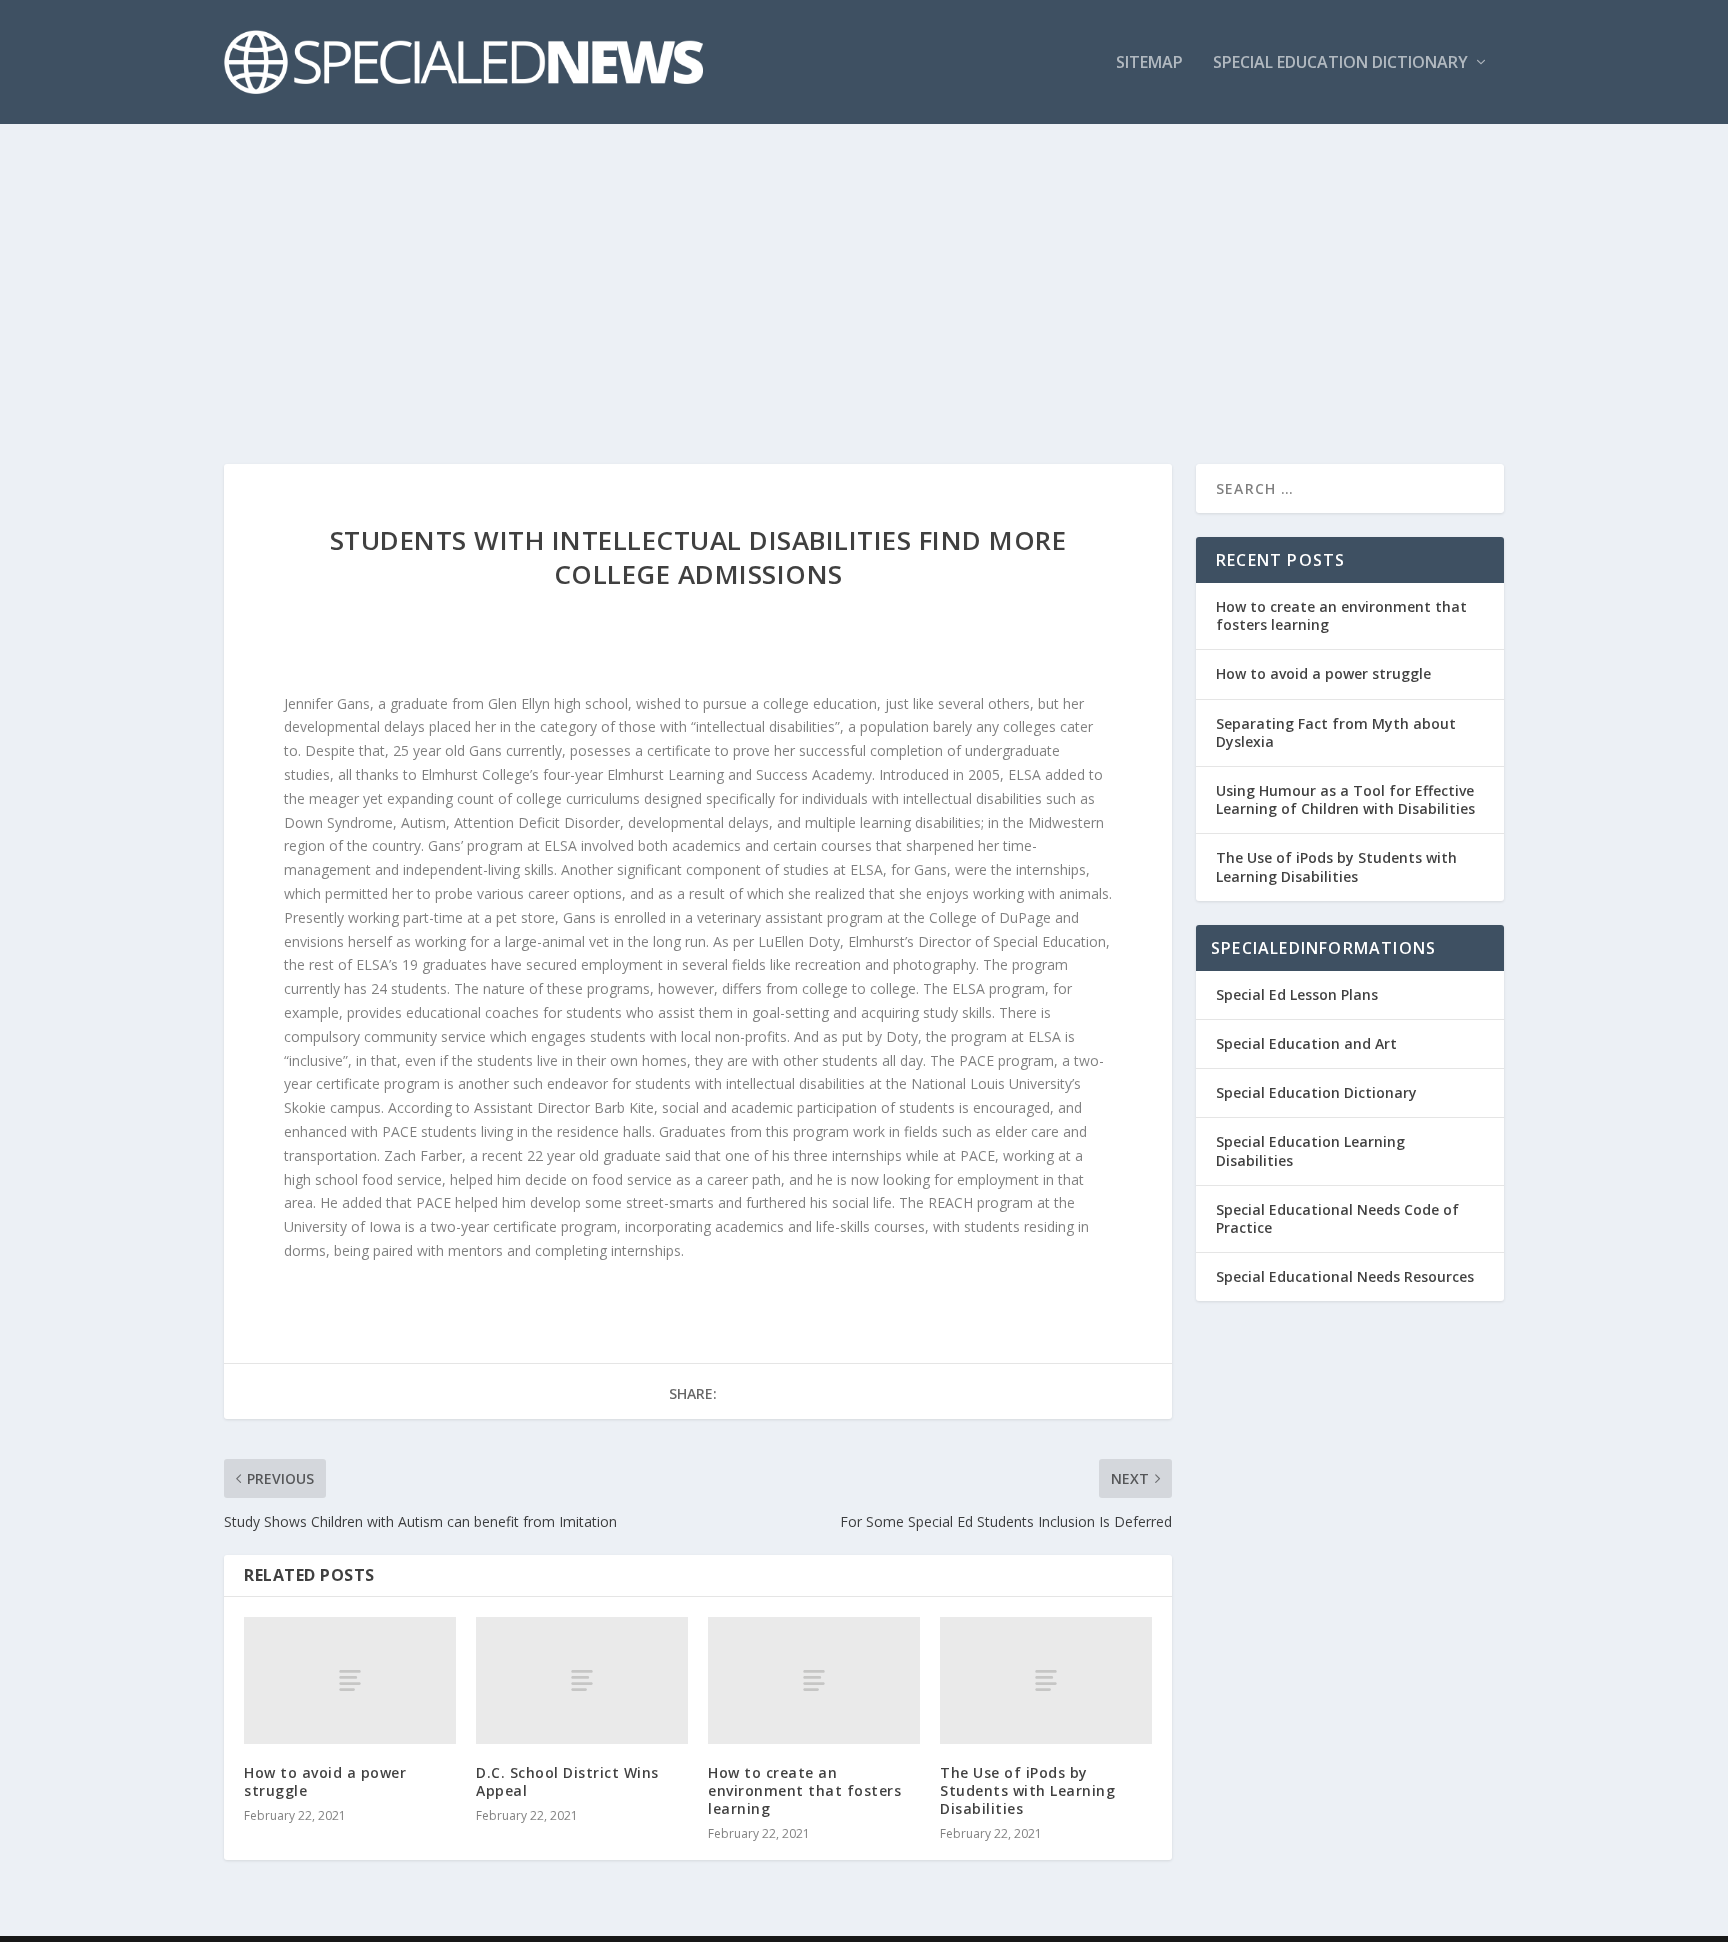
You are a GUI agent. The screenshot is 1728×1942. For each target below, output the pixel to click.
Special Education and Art (1306, 1043)
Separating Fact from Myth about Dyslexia (1336, 732)
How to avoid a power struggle (325, 1781)
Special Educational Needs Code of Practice (1337, 1218)
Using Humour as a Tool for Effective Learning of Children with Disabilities (1345, 799)
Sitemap (1149, 63)
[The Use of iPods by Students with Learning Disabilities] (1046, 1680)
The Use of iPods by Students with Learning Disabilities (1027, 1790)
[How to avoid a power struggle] (350, 1680)
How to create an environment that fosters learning (804, 1790)
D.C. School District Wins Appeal (567, 1781)
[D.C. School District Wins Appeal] (582, 1680)
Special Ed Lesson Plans (1297, 994)
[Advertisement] (864, 274)
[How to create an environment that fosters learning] (814, 1680)
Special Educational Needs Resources (1345, 1276)
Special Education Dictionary (1340, 63)
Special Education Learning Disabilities (1310, 1150)
